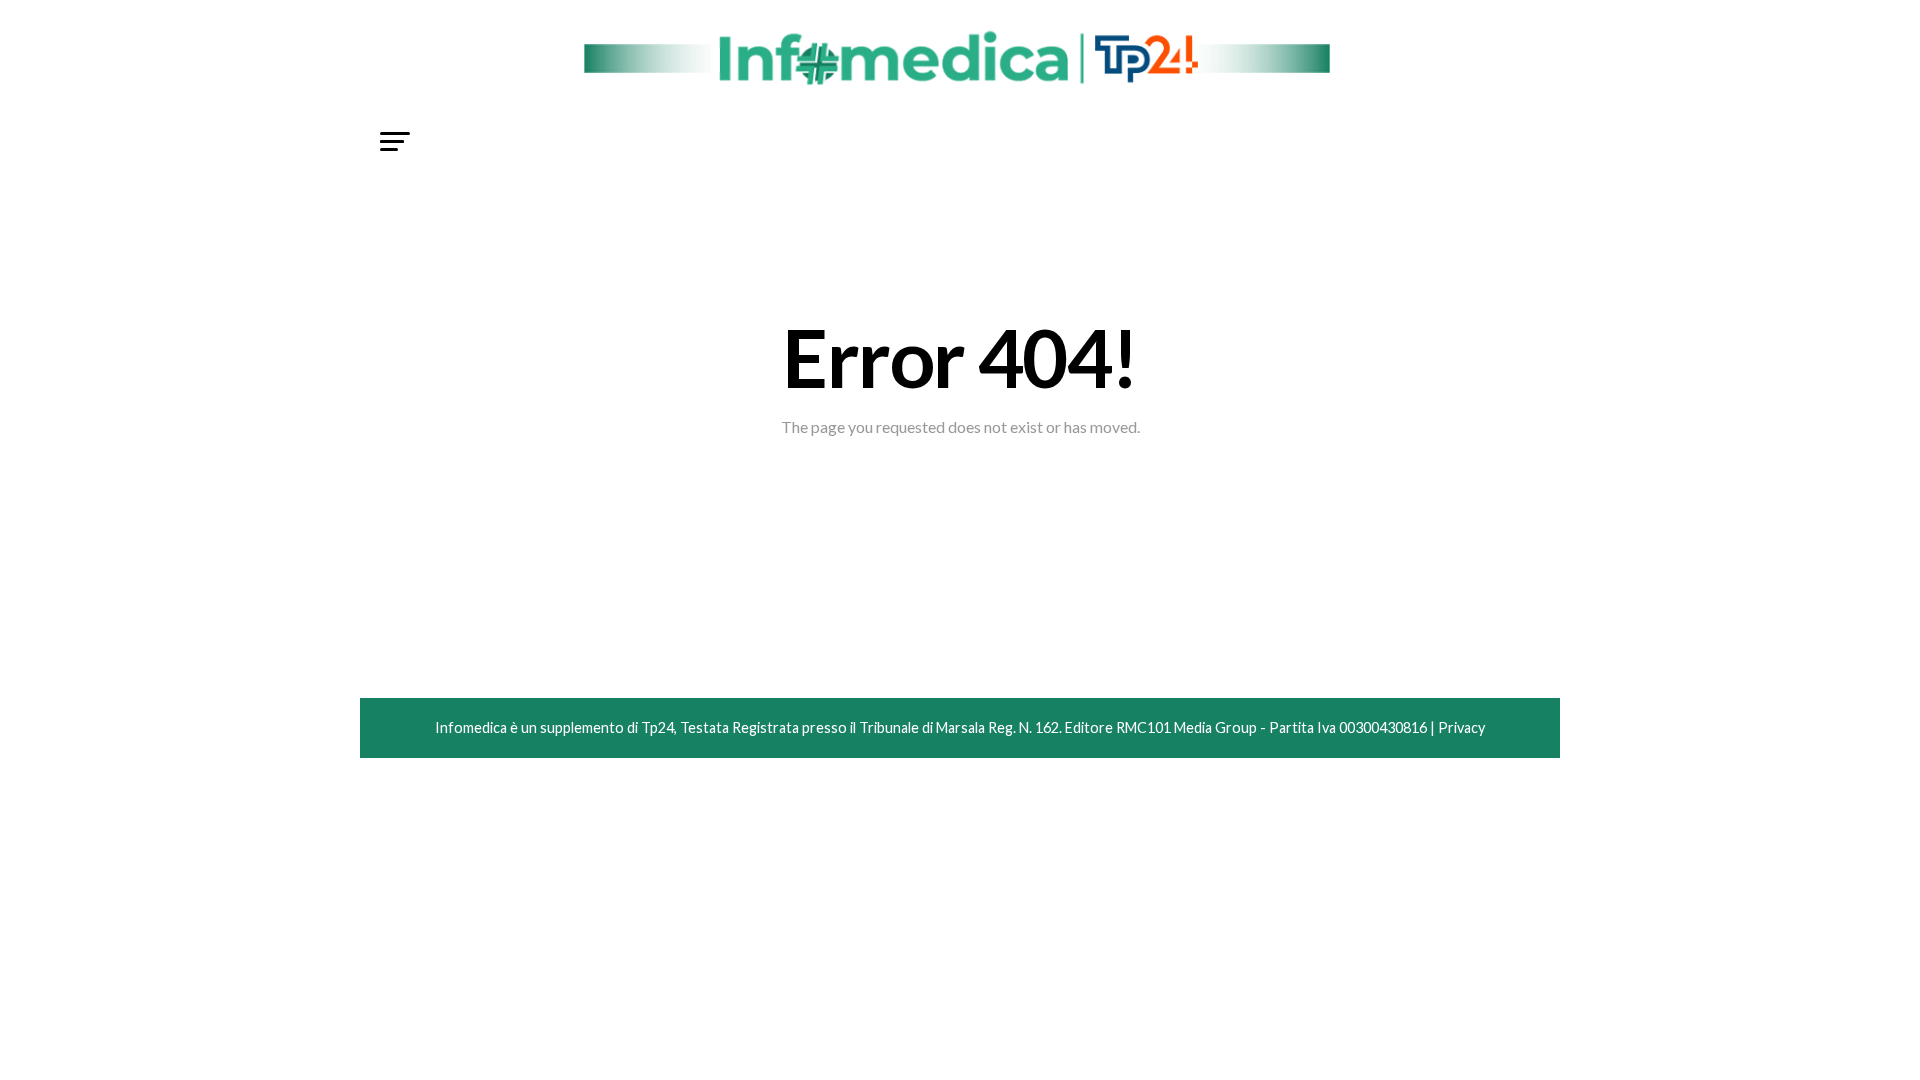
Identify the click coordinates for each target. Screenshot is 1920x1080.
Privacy (1461, 727)
